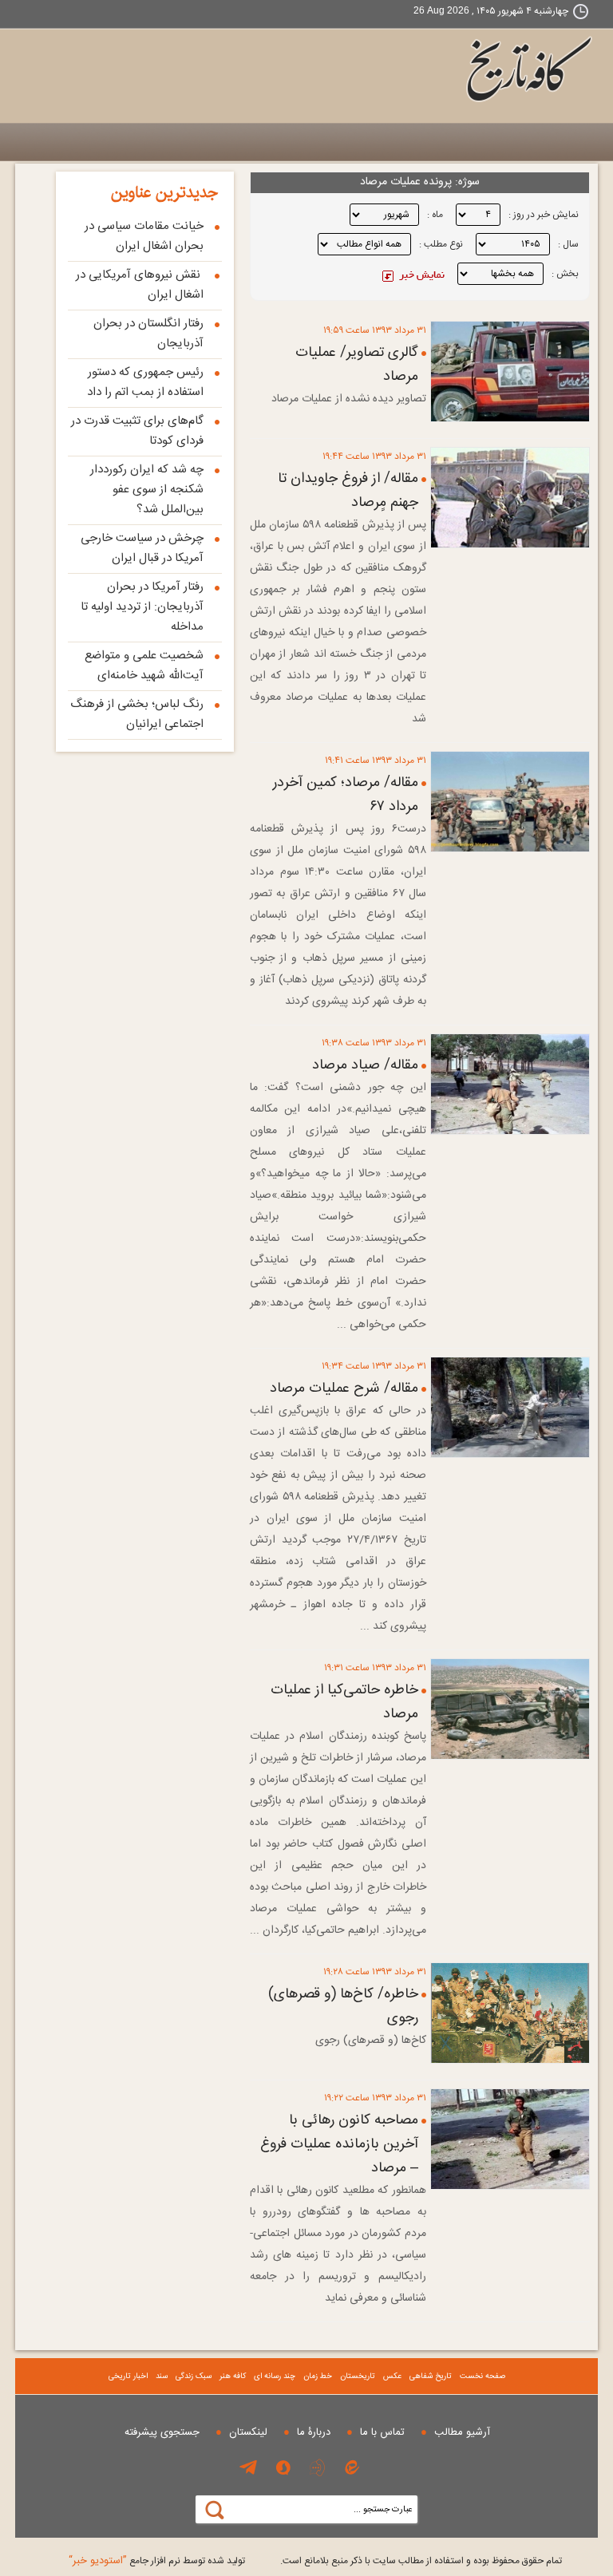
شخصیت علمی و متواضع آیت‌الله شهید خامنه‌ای (144, 666)
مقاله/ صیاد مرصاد (365, 1065)
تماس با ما (382, 2432)
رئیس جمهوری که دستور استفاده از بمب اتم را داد (145, 382)
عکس (392, 2376)
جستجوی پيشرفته (162, 2432)
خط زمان (318, 2376)
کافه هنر (233, 2376)
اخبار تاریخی (128, 2376)
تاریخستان (358, 2376)
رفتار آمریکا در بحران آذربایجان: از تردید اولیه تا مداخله (142, 607)
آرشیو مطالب (462, 2432)
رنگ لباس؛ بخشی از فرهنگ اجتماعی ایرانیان (137, 714)
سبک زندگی (194, 2376)
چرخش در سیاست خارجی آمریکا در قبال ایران (142, 548)
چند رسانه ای (275, 2376)
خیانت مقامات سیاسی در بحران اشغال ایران (144, 236)
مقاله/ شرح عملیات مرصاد (344, 1389)
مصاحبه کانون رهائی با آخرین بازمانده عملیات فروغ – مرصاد (339, 2144)
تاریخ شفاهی (431, 2376)
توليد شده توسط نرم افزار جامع (157, 2561)
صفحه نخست (482, 2376)
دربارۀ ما (314, 2432)
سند (162, 2376)
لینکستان (248, 2432)
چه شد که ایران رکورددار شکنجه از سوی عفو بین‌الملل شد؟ (147, 490)
